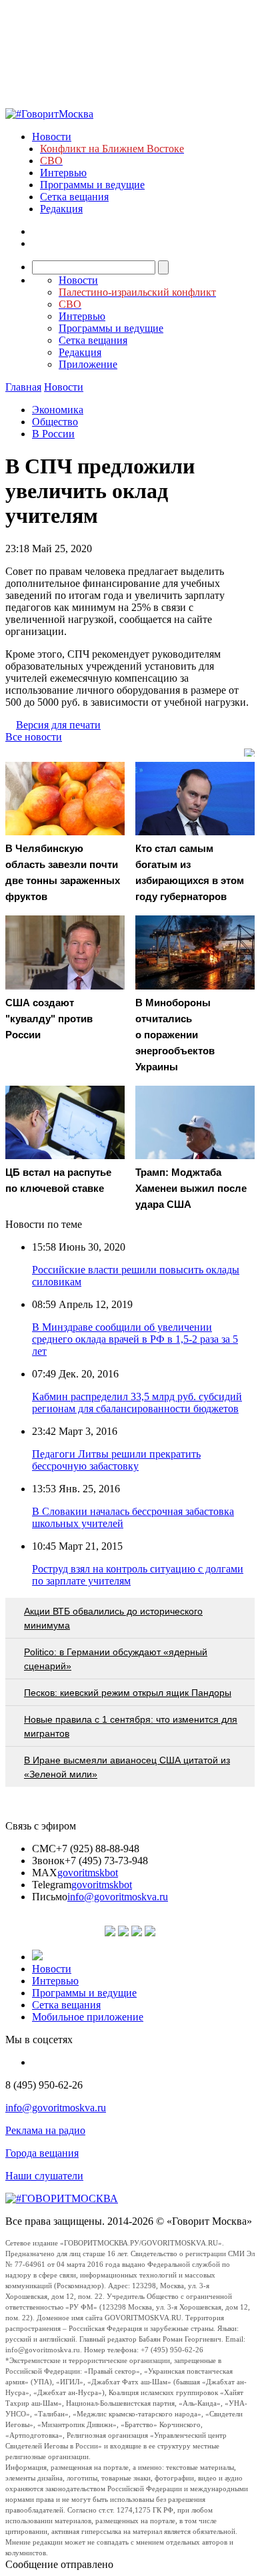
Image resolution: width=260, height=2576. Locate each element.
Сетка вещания (74, 197)
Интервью (63, 173)
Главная (23, 387)
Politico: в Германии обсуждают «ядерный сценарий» (116, 1659)
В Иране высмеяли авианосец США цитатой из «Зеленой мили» (127, 1767)
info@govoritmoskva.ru (118, 1897)
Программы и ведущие (92, 185)
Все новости (34, 737)
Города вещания (42, 2153)
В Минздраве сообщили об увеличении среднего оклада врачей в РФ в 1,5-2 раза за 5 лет (135, 1339)
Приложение (88, 364)
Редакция (61, 209)
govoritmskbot (88, 1873)
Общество (55, 422)
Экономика (58, 410)
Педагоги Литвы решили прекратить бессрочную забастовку (116, 1460)
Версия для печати (58, 725)
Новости (52, 137)
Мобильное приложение (88, 2017)
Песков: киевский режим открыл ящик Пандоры (128, 1693)
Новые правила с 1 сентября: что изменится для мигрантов (131, 1726)
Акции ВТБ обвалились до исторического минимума (113, 1618)
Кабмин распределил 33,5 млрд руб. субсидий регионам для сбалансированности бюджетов (137, 1403)
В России (53, 434)
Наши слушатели (44, 2176)
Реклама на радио (45, 2130)
